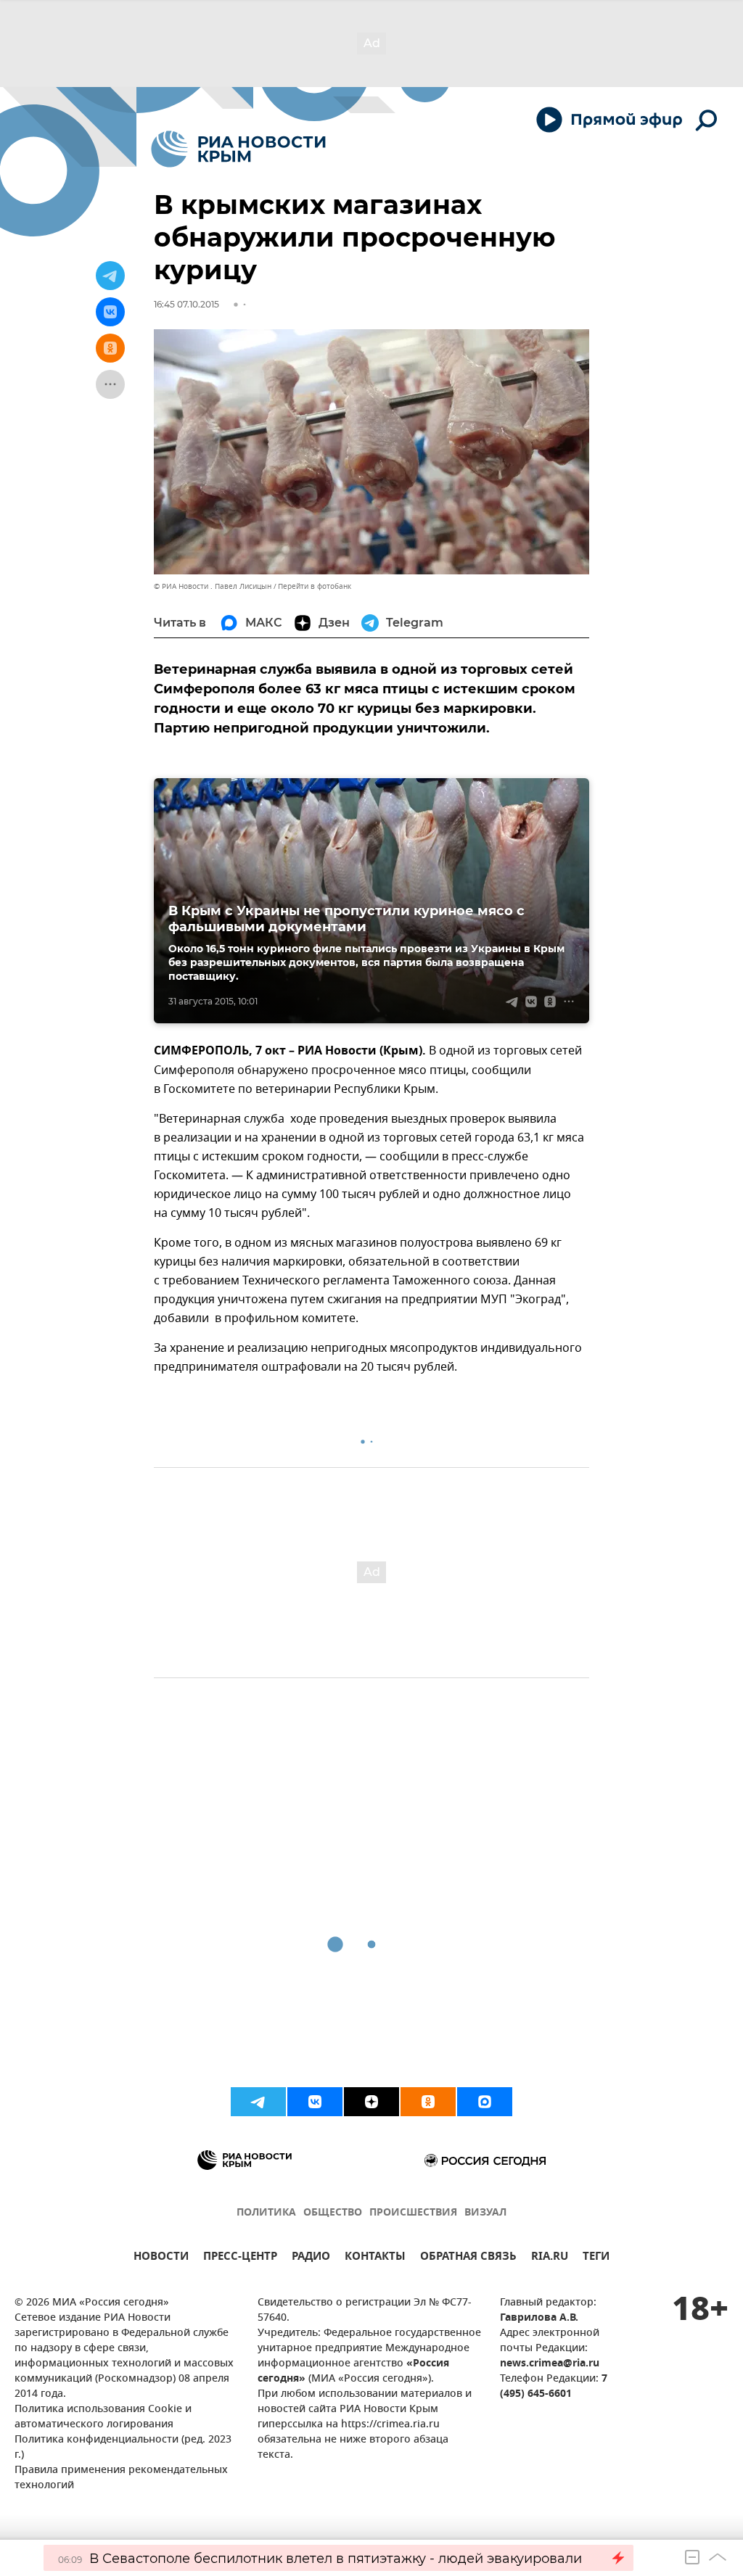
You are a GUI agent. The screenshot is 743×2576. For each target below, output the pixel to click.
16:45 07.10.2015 (186, 304)
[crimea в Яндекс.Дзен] (371, 2102)
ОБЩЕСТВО (333, 2213)
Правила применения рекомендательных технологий (121, 2478)
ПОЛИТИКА (266, 2213)
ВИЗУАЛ (485, 2213)
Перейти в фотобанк (315, 586)
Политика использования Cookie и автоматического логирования (103, 2417)
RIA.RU (550, 2258)
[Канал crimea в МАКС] (485, 2102)
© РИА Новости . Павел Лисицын (213, 586)
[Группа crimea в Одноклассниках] (428, 2102)
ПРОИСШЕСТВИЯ (413, 2213)
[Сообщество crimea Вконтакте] (315, 2102)
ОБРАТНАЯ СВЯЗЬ (468, 2258)
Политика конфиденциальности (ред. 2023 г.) (123, 2448)
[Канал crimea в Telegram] (258, 2102)
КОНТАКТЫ (375, 2258)
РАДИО (311, 2258)
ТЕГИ (596, 2258)
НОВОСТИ (161, 2258)
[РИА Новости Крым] (238, 149)
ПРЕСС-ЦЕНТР (240, 2258)
